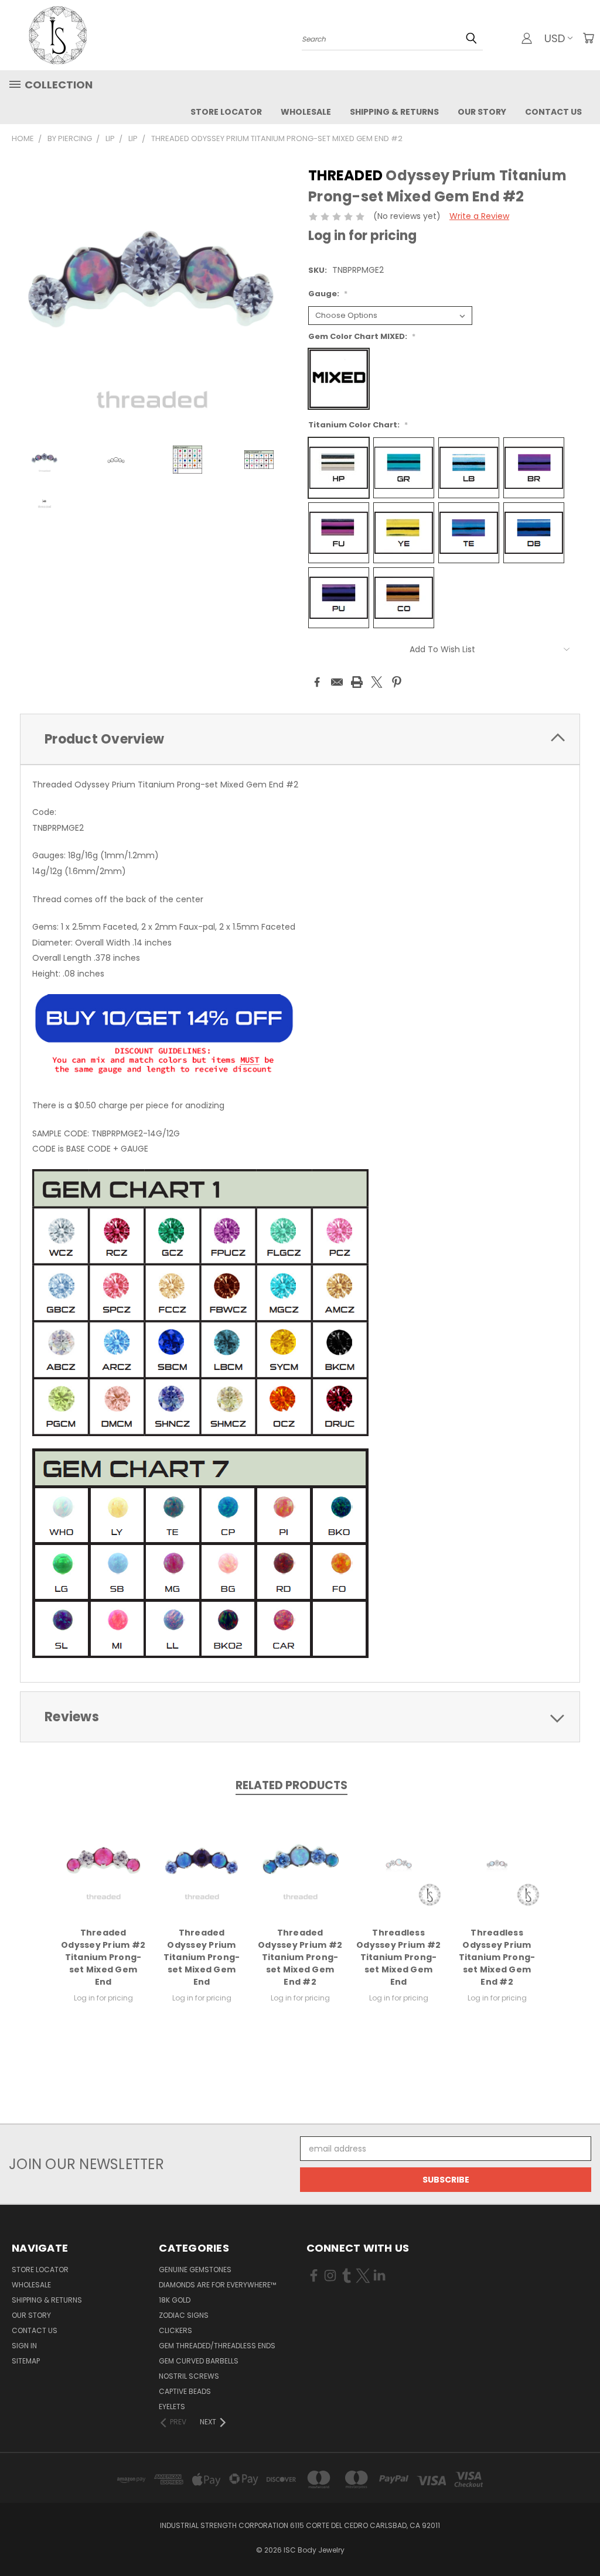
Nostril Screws (189, 2376)
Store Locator (226, 112)
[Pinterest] (397, 682)
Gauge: (328, 294)
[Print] (357, 682)
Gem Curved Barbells (199, 2361)
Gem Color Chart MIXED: (362, 336)
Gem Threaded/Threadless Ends (217, 2346)
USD (555, 38)
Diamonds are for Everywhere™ (217, 2285)
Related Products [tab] (292, 1785)
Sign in (24, 2346)
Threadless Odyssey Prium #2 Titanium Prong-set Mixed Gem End (398, 1957)
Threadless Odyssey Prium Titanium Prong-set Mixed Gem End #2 (497, 1957)
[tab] (300, 739)
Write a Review (479, 216)
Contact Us (553, 112)
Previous (582, 2539)
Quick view (103, 1862)
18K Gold (175, 2300)
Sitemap (26, 2361)
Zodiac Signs (184, 2315)
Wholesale (306, 112)
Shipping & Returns (394, 112)
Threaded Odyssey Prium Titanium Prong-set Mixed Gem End (202, 1957)
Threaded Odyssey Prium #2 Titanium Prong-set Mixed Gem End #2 (300, 1957)
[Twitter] (377, 682)
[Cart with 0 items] (588, 38)
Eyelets (172, 2407)
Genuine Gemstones (195, 2270)
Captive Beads (185, 2391)
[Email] (337, 682)
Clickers (175, 2330)
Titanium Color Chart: (358, 425)
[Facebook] (317, 682)
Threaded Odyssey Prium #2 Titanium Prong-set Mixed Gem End (103, 1957)
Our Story (482, 112)
